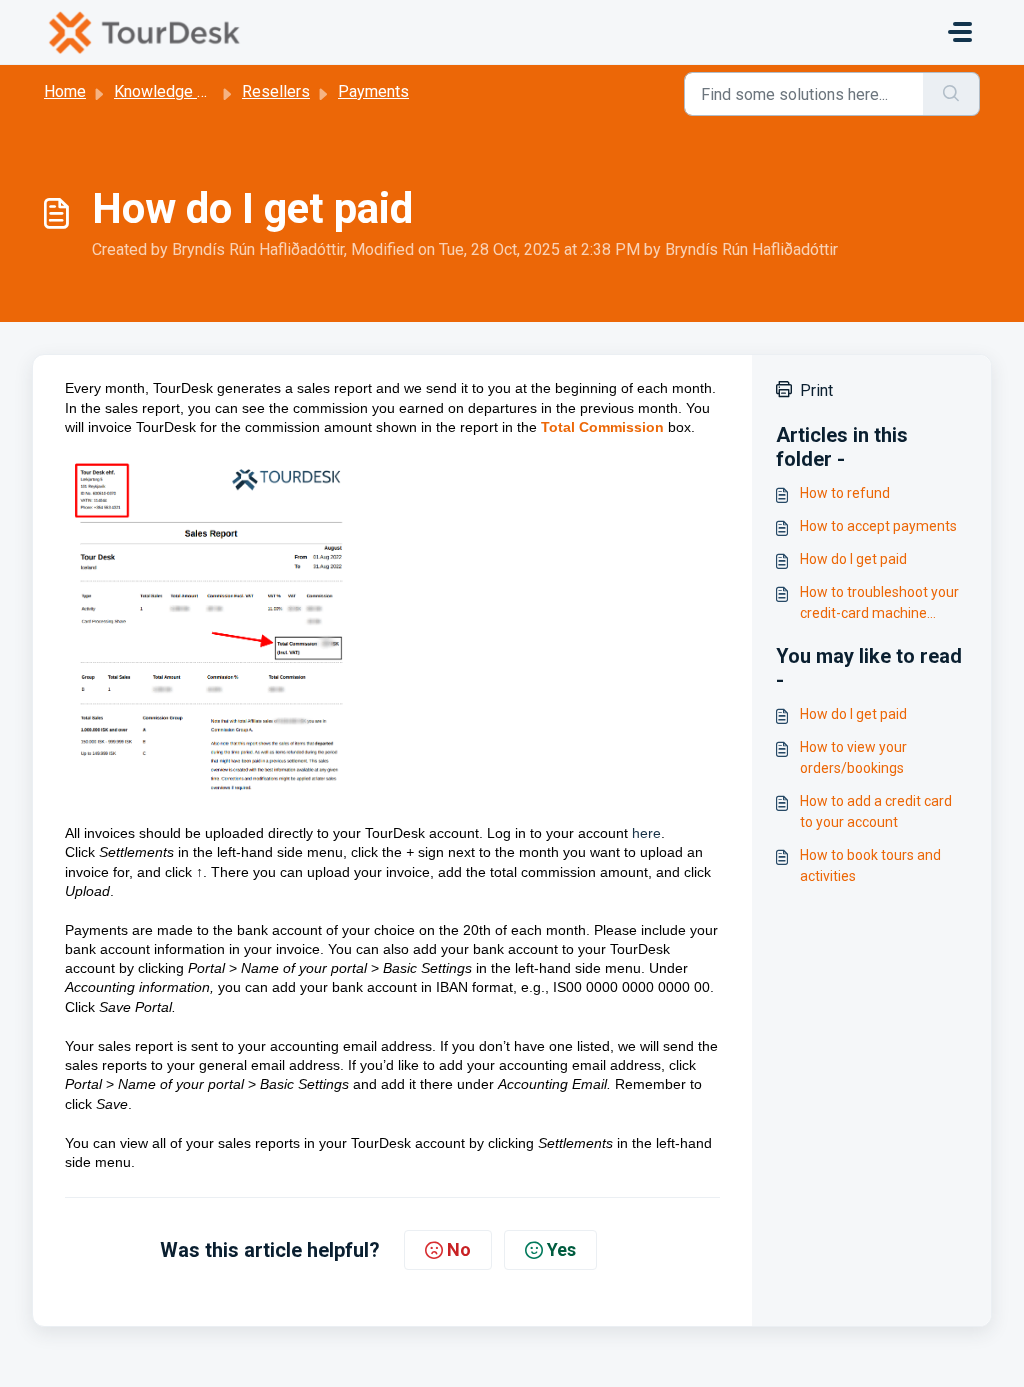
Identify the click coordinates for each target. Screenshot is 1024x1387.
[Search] (951, 94)
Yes (561, 1249)
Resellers (276, 91)
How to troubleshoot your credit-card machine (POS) (879, 604)
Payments (373, 91)
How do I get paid (853, 559)
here (646, 833)
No (459, 1249)
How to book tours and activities (870, 865)
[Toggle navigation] (960, 32)
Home (65, 91)
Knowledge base (173, 91)
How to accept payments (878, 526)
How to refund (845, 493)
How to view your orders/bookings (853, 757)
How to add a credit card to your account (876, 811)
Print (816, 390)
